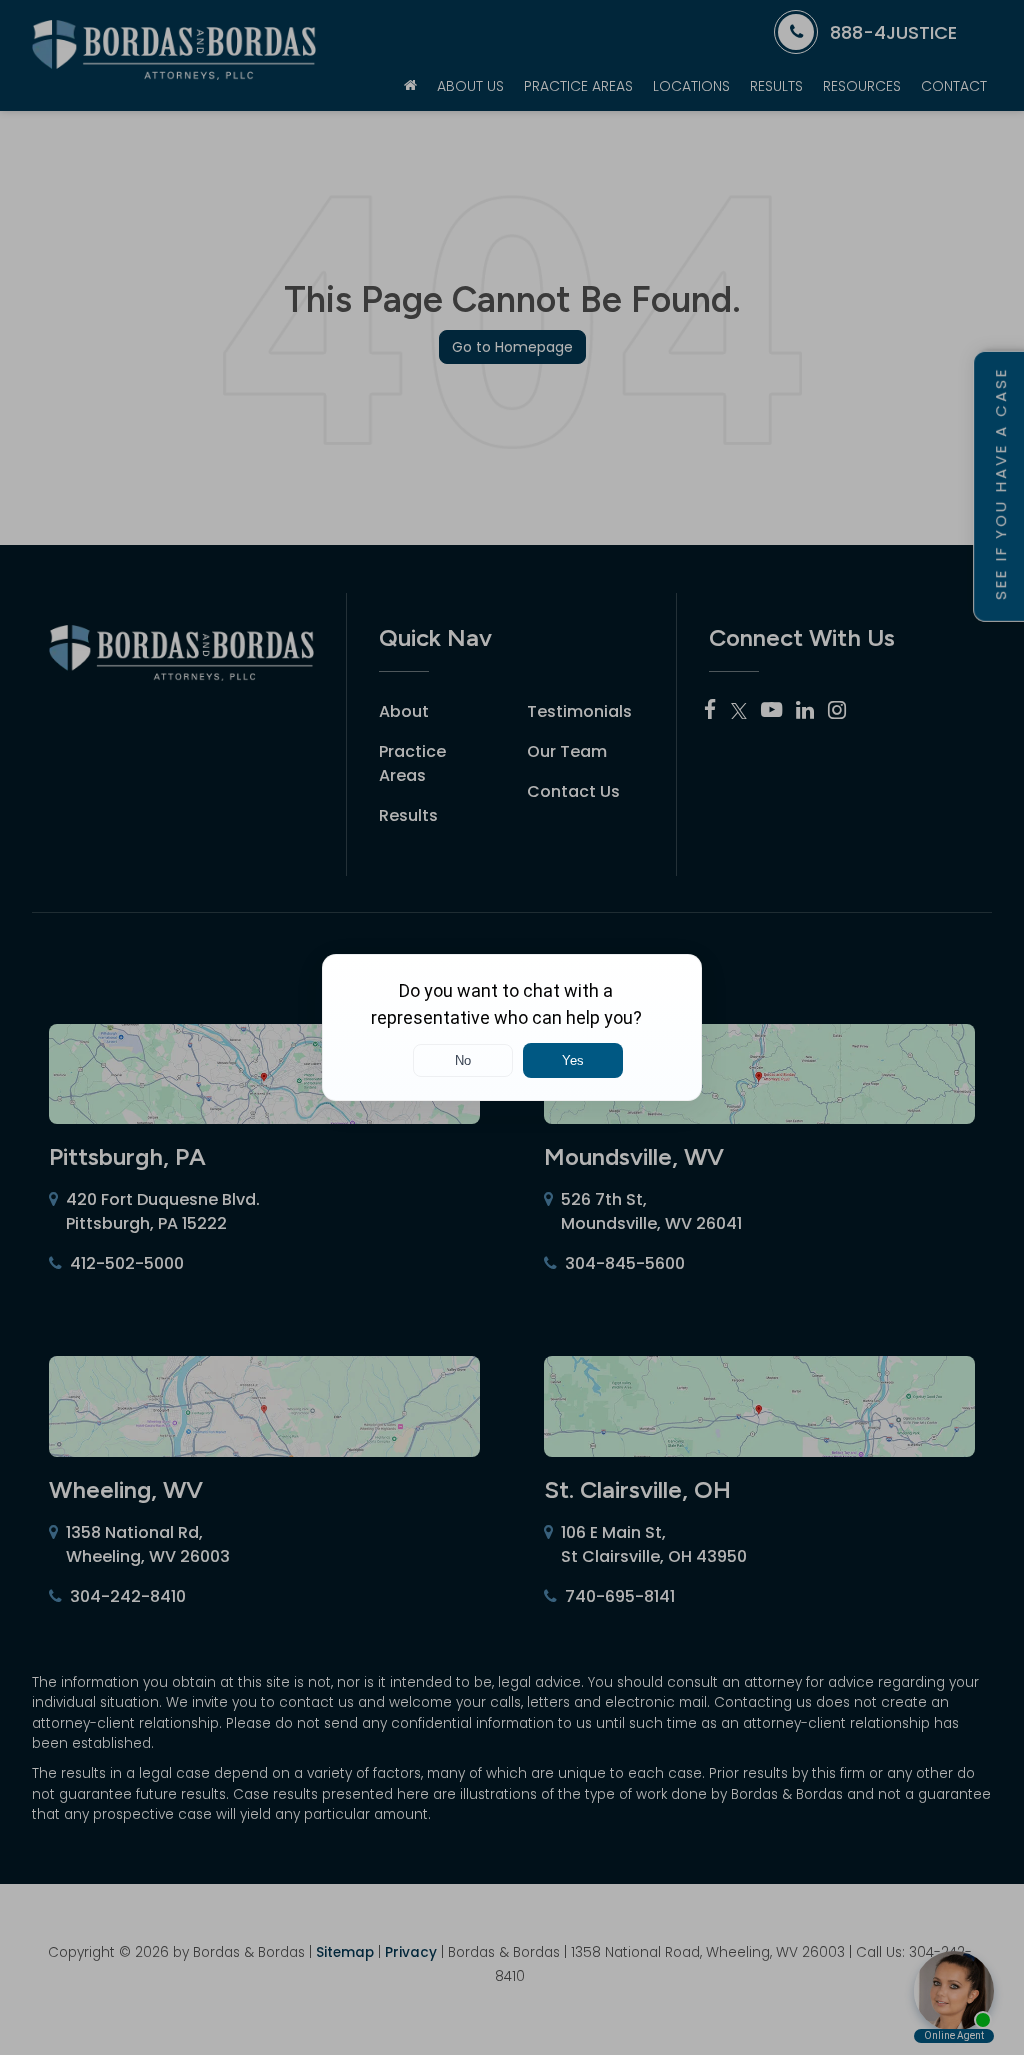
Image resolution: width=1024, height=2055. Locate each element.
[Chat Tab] (512, 1027)
